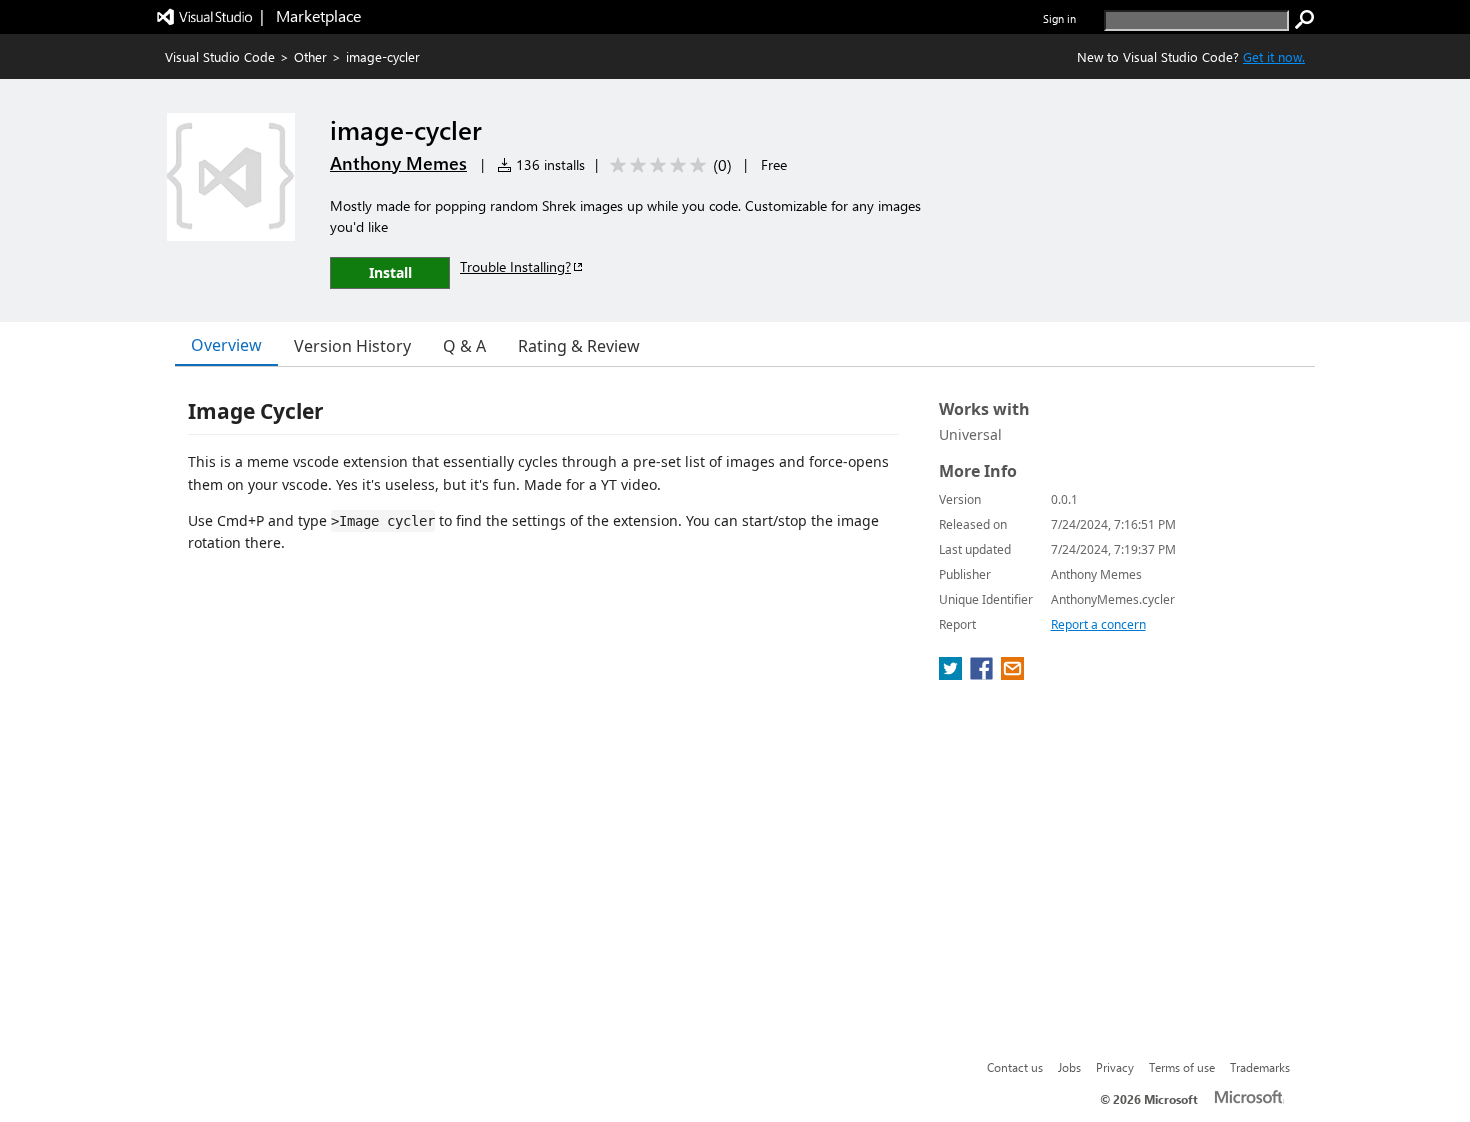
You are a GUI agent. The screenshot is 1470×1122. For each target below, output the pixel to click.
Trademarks (1260, 1067)
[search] (1305, 20)
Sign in (1059, 18)
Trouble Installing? (515, 266)
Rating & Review (579, 346)
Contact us (1015, 1067)
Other (310, 56)
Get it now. (1274, 56)
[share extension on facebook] (983, 674)
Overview (226, 345)
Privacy (1115, 1067)
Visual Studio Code (220, 56)
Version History (352, 346)
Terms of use (1182, 1067)
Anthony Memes (398, 163)
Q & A (464, 346)
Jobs (1069, 1067)
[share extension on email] (1012, 674)
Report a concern (1098, 624)
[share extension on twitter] (952, 674)
